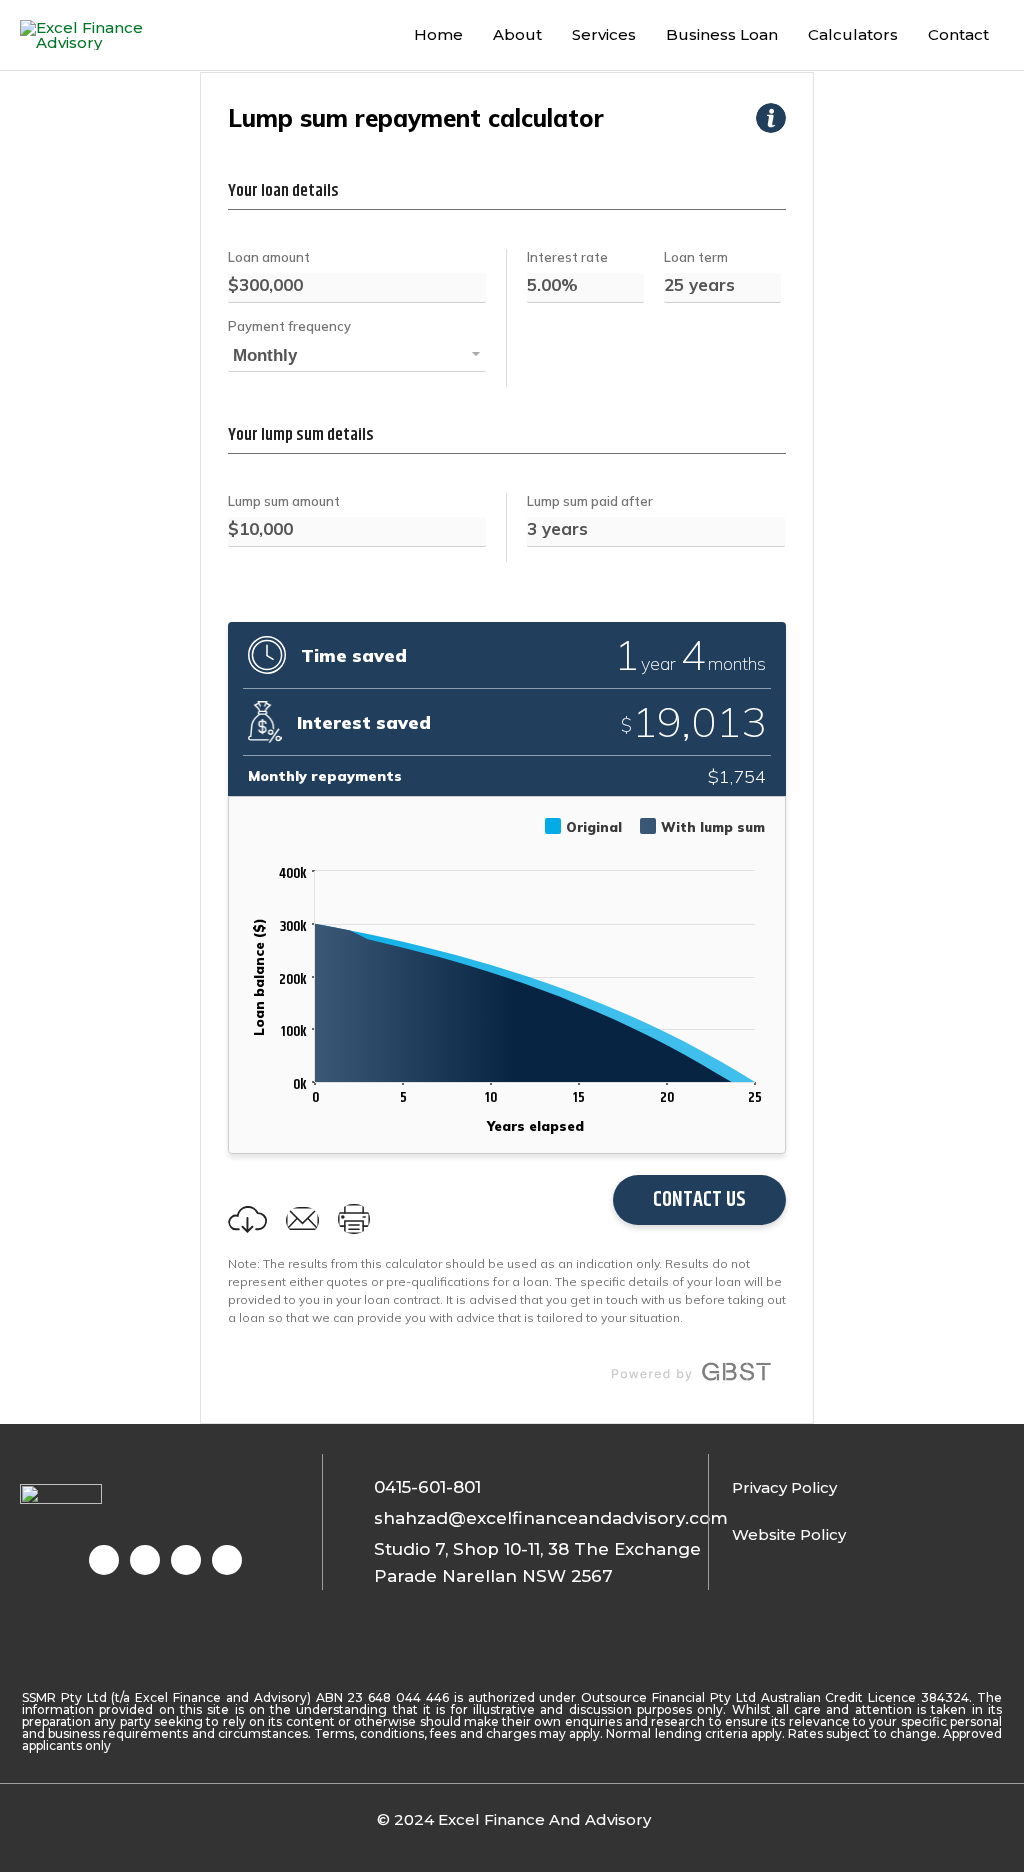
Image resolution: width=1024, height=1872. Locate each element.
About (517, 34)
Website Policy (789, 1534)
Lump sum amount (284, 501)
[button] (247, 1220)
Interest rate (567, 257)
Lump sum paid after (590, 501)
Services (604, 34)
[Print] (354, 1219)
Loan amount (269, 257)
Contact (958, 34)
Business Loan (722, 34)
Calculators (853, 34)
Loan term (696, 257)
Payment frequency (289, 326)
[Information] (771, 118)
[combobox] (357, 357)
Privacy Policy (784, 1487)
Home (438, 34)
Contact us (699, 1200)
